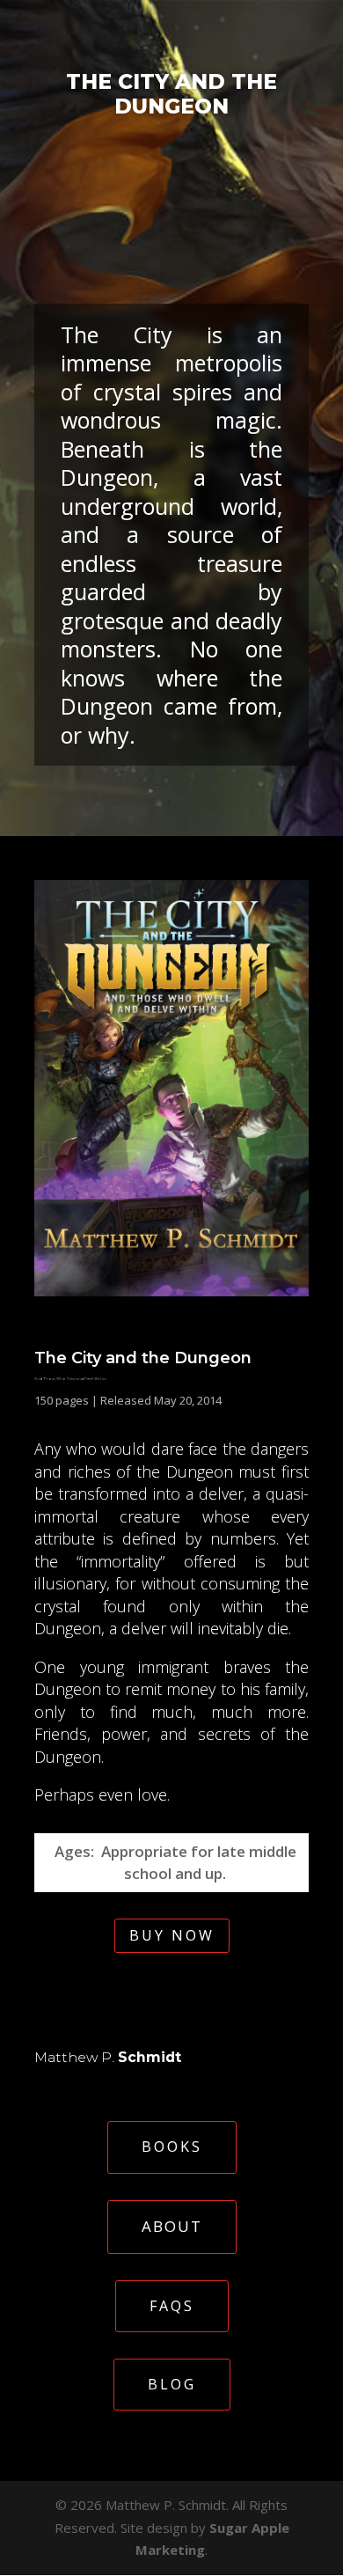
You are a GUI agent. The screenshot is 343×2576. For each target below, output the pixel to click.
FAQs (172, 2306)
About (172, 2226)
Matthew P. (108, 2057)
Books (172, 2147)
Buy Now (172, 1935)
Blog (172, 2384)
